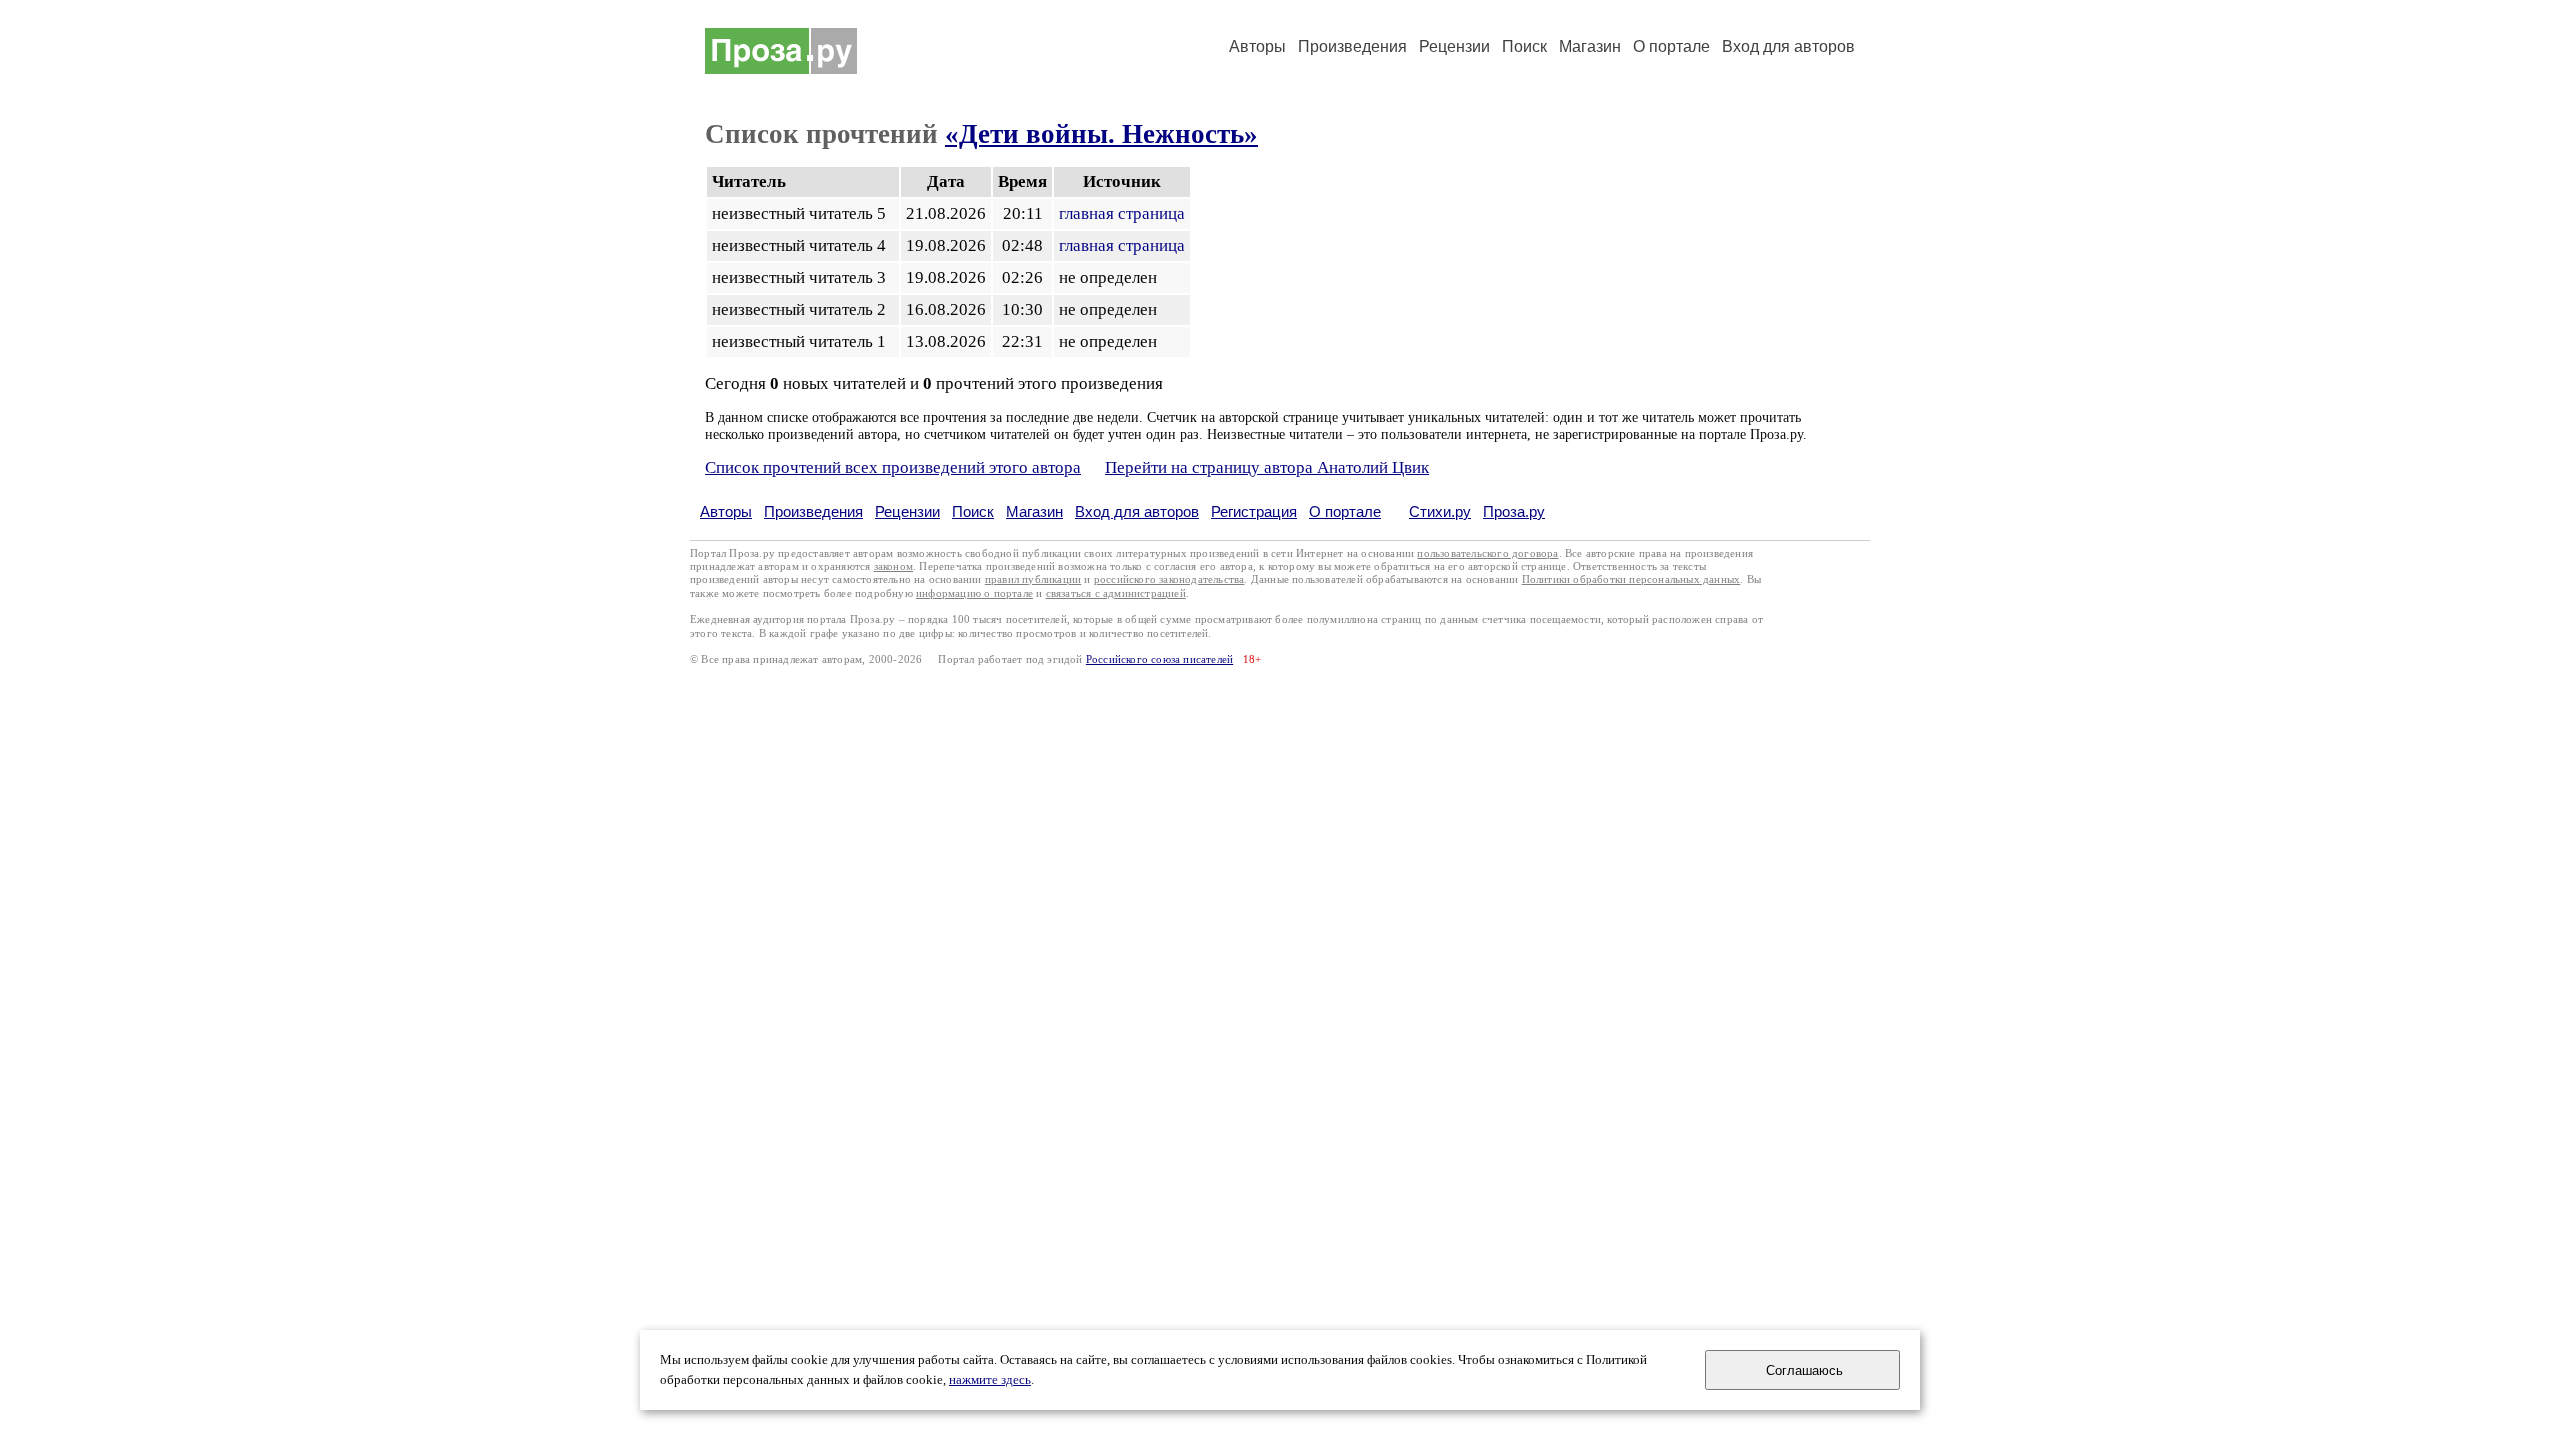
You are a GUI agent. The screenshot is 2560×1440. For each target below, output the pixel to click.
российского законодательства (1169, 579)
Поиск (1524, 46)
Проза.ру (1514, 511)
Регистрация (1254, 511)
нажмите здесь (990, 1380)
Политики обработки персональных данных (1631, 579)
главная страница (1122, 213)
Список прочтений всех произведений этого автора (893, 467)
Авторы (1257, 46)
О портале (1345, 511)
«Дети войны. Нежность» (1101, 134)
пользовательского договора (1487, 553)
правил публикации (1033, 579)
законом (893, 566)
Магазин (1590, 46)
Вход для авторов (1788, 46)
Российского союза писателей (1159, 659)
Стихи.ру (1440, 511)
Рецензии (1454, 46)
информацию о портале (974, 593)
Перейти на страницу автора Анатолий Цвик (1267, 467)
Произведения (1352, 46)
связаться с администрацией (1116, 593)
